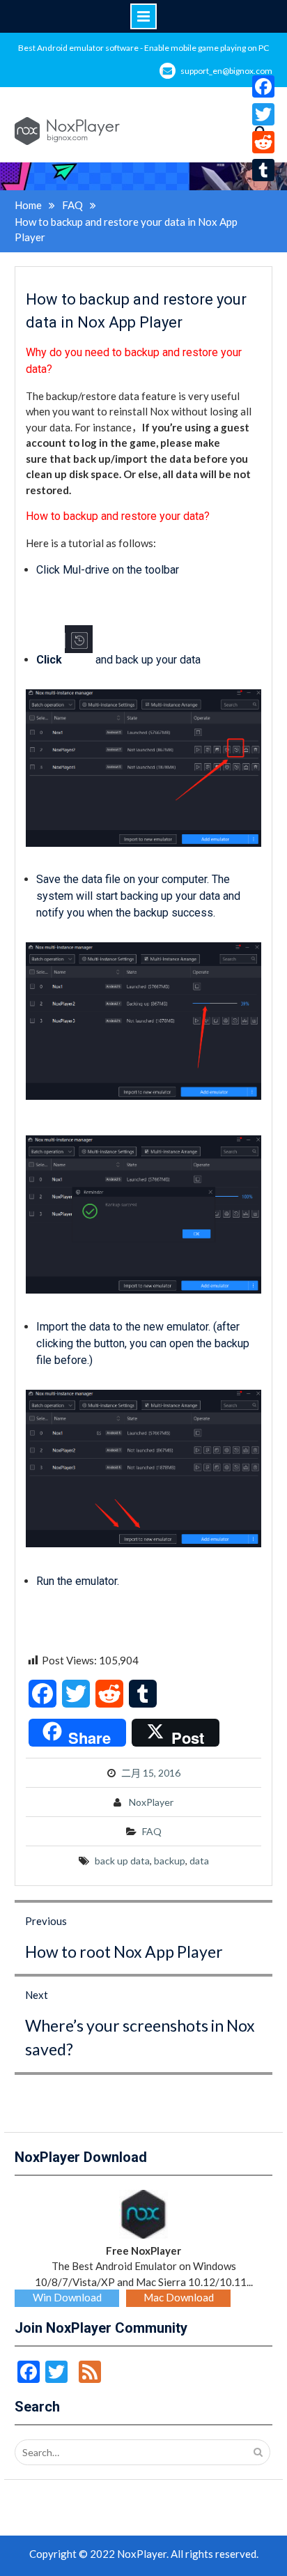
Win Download (67, 2297)
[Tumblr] (263, 170)
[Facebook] (263, 86)
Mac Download (179, 2297)
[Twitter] (263, 114)
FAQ (152, 1831)
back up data (122, 1861)
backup (170, 1861)
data (199, 1861)
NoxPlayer (151, 1802)
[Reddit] (263, 142)
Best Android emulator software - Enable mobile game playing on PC (143, 48)
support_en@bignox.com (226, 71)
